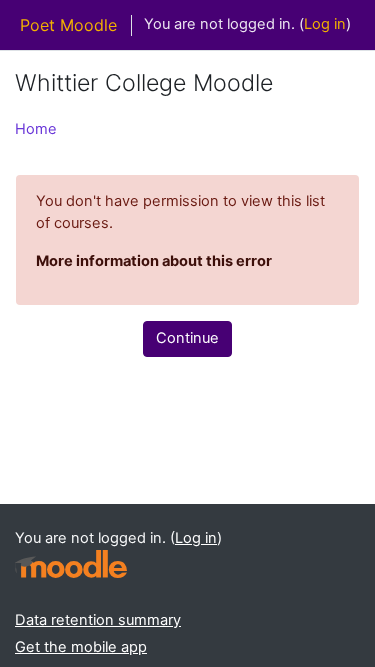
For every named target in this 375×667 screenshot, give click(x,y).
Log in (325, 24)
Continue (187, 338)
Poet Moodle (68, 25)
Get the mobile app (81, 647)
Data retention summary (98, 620)
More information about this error (154, 261)
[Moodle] (71, 564)
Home (36, 129)
